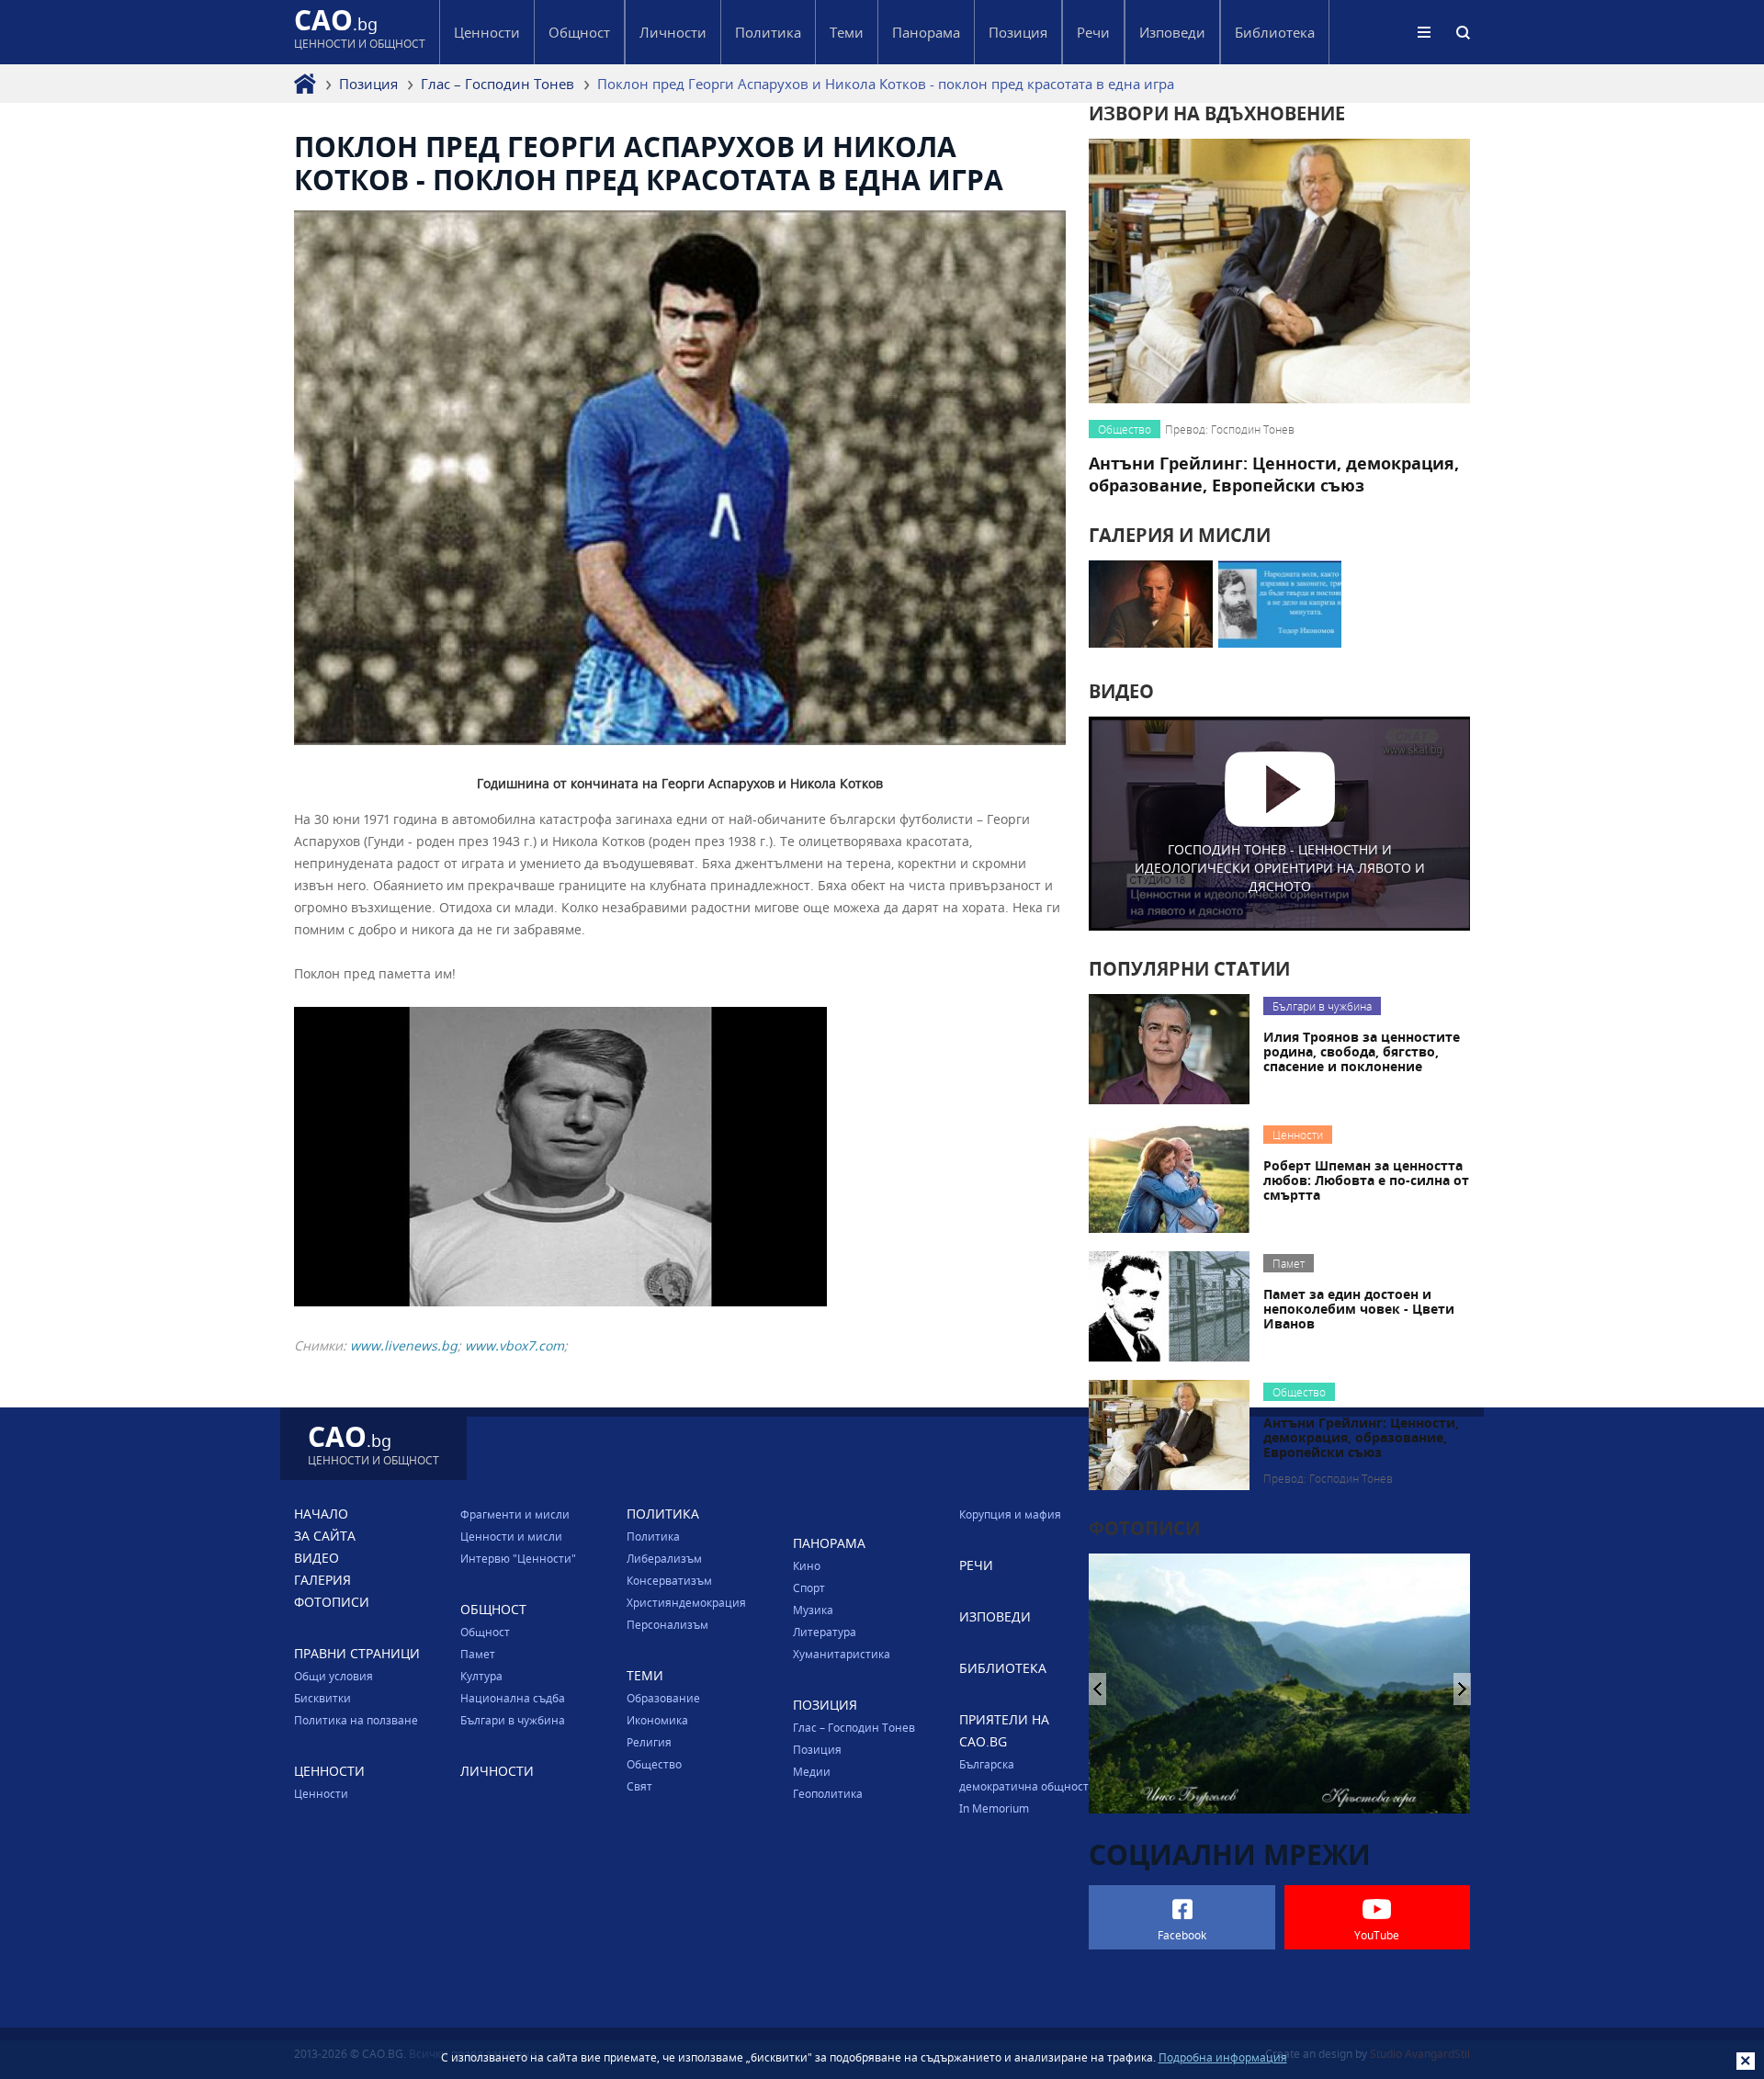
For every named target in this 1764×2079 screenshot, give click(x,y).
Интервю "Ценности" (518, 1558)
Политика (653, 1536)
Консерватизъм (669, 1580)
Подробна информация (1223, 2057)
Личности (673, 32)
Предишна (1462, 1689)
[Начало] (305, 84)
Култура (481, 1676)
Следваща (1097, 1689)
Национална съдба (513, 1698)
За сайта (325, 1536)
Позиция (368, 84)
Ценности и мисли (511, 1536)
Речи (1093, 32)
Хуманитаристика (842, 1654)
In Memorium (994, 1808)
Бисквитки (322, 1698)
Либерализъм (664, 1558)
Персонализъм (667, 1624)
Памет (478, 1654)
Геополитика (828, 1793)
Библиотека (1275, 32)
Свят (639, 1786)
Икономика (657, 1720)
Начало (321, 1514)
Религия (649, 1742)
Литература (825, 1632)
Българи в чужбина (513, 1720)
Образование (663, 1698)
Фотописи (332, 1602)
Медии (812, 1771)
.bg (360, 32)
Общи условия (334, 1676)
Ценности (321, 1793)
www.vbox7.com (514, 1345)
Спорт (809, 1587)
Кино (807, 1565)
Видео (317, 1558)
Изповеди (1172, 32)
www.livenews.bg (404, 1345)
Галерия (322, 1580)
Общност (485, 1632)
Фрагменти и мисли (515, 1514)
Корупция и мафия (1010, 1514)
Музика (813, 1610)
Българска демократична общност (1024, 1775)
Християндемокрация (686, 1602)
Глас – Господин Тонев (498, 84)
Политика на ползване (356, 1720)
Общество (654, 1764)
